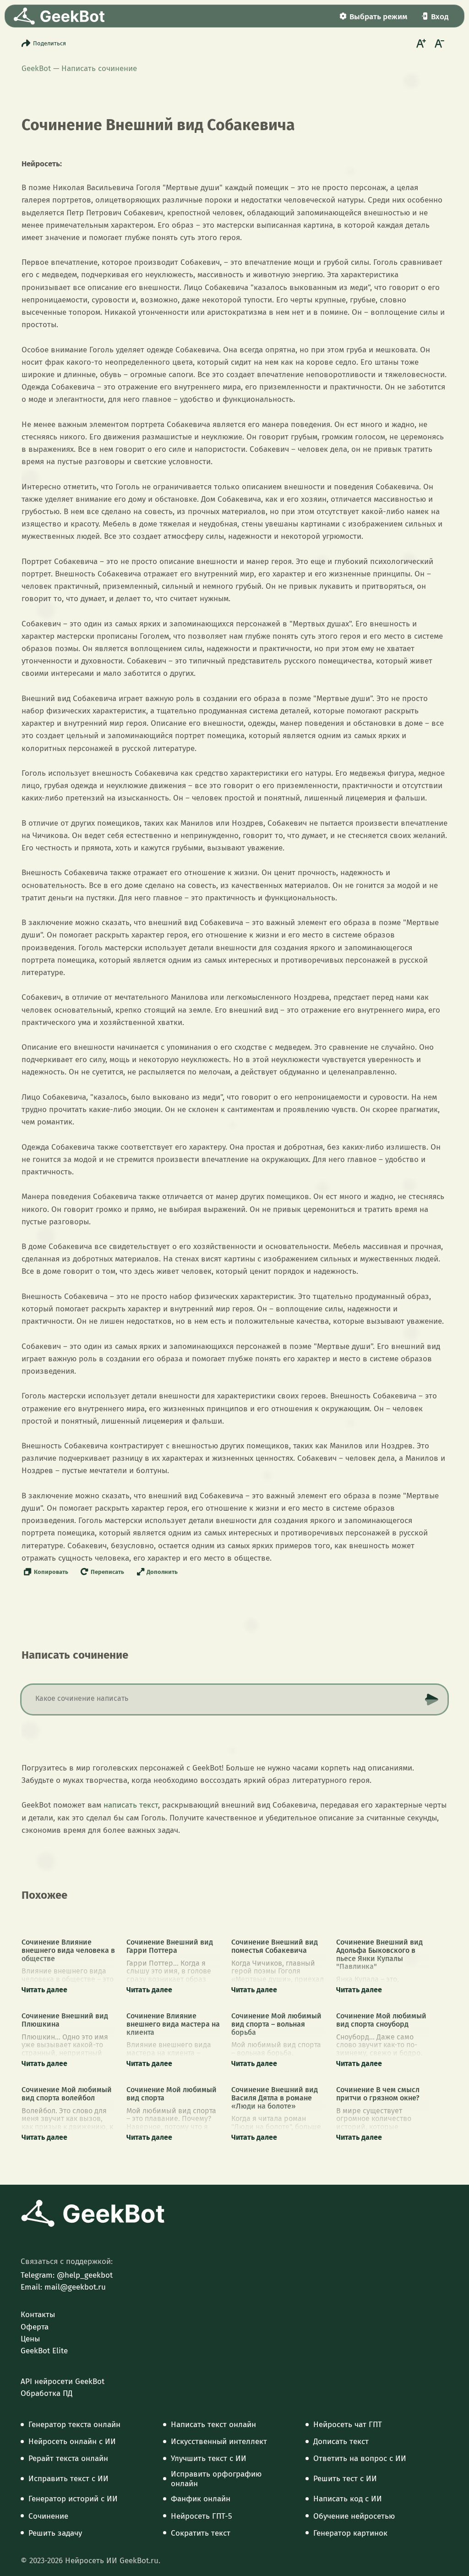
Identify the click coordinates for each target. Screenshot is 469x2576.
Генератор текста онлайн (74, 2425)
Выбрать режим (378, 17)
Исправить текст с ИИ (68, 2479)
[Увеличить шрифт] (420, 43)
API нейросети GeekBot (63, 2382)
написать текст (131, 1805)
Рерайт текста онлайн (68, 2459)
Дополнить (162, 1572)
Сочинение (48, 2516)
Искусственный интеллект (219, 2442)
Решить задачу (55, 2533)
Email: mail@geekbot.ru (63, 2287)
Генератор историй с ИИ (73, 2499)
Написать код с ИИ (348, 2499)
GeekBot (36, 69)
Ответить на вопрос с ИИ (360, 2459)
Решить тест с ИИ (345, 2479)
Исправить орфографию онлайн (216, 2479)
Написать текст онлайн (213, 2425)
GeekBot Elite (44, 2351)
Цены (30, 2339)
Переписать (107, 1572)
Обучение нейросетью (354, 2516)
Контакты (38, 2315)
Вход (440, 17)
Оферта (35, 2327)
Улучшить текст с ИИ (209, 2459)
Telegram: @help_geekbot (67, 2275)
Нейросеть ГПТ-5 (202, 2516)
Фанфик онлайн (201, 2499)
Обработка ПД (46, 2394)
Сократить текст (201, 2533)
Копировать (51, 1572)
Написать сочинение (99, 69)
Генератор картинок (350, 2533)
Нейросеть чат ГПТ (348, 2425)
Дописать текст (341, 2442)
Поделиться (49, 43)
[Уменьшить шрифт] (438, 43)
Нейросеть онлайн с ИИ (72, 2442)
